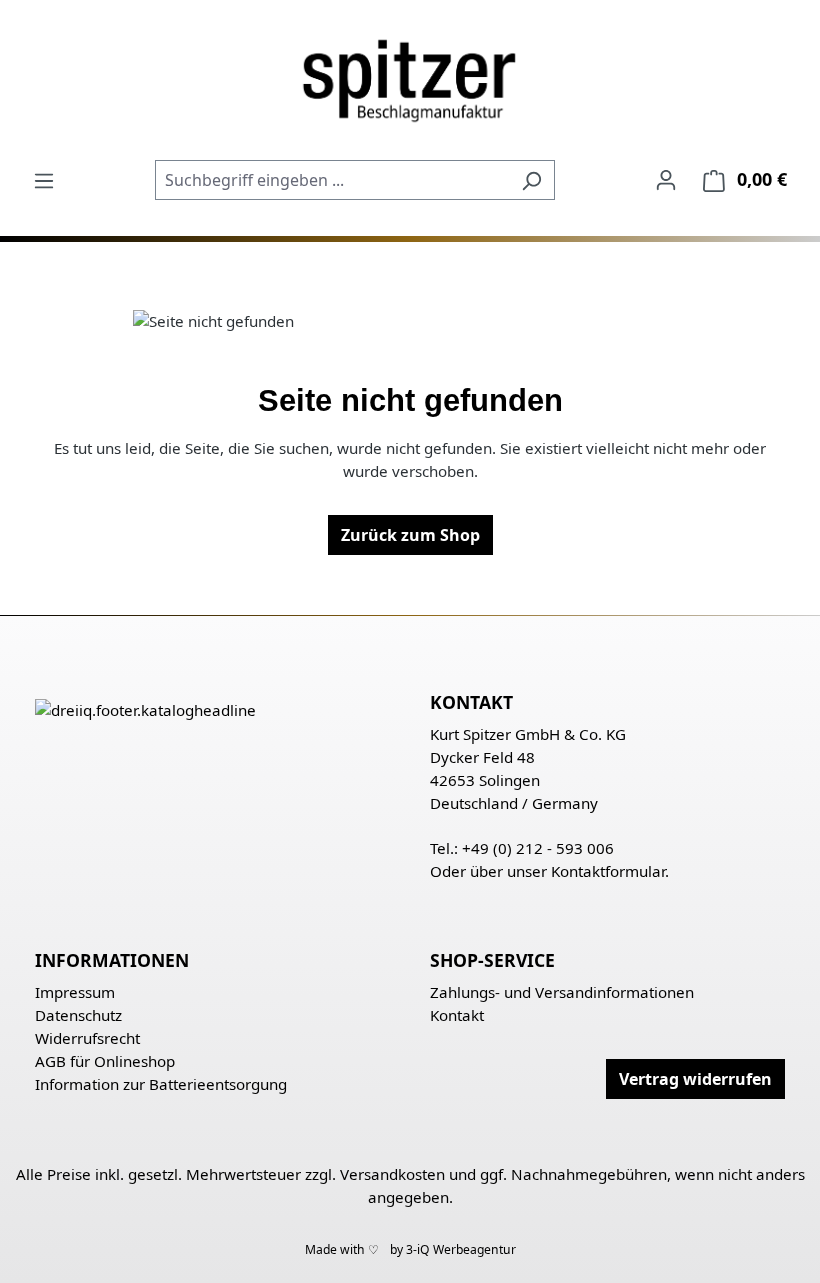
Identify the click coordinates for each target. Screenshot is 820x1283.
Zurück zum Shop (410, 535)
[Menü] (44, 180)
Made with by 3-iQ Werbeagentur (410, 1249)
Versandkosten (392, 1174)
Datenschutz (78, 1015)
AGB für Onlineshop (105, 1061)
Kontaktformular (608, 871)
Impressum (75, 992)
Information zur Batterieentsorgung (161, 1084)
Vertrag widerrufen (695, 1079)
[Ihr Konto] (666, 179)
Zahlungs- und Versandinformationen (562, 992)
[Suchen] (531, 180)
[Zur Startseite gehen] (410, 79)
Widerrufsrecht (87, 1038)
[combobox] (332, 180)
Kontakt (457, 1015)
